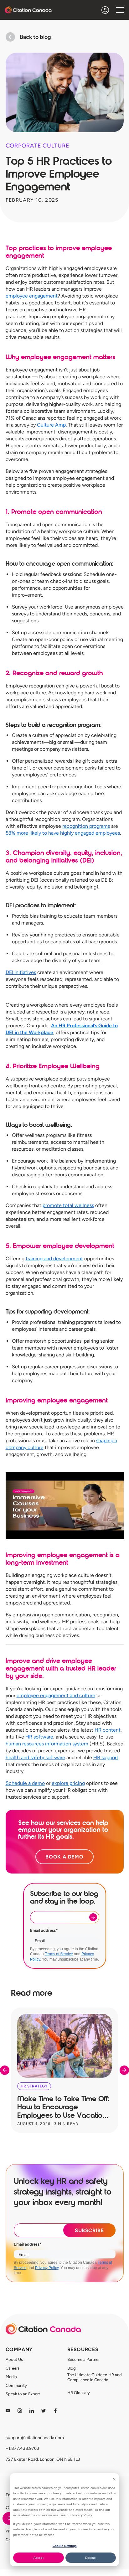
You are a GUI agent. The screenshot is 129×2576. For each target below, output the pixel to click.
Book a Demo (64, 1857)
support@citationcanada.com (35, 2438)
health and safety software (35, 1757)
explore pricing (68, 1783)
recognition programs (86, 826)
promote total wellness (68, 1205)
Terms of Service (59, 1954)
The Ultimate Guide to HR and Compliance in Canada (95, 2377)
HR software (39, 1737)
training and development (54, 1259)
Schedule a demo (25, 1783)
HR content (108, 1730)
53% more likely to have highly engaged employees (63, 833)
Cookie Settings (65, 2546)
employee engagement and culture (56, 1695)
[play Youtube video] (65, 1506)
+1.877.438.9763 (22, 2448)
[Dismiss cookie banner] (114, 2479)
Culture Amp (51, 425)
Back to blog (35, 37)
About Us (14, 2359)
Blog (72, 2368)
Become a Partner (83, 2359)
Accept (39, 2558)
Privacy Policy (47, 2268)
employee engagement (32, 296)
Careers (13, 2368)
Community (16, 2385)
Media (11, 2377)
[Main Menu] (120, 10)
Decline (90, 2558)
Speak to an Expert (23, 2394)
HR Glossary (79, 2393)
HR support (106, 1757)
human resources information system (47, 1744)
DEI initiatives (21, 972)
